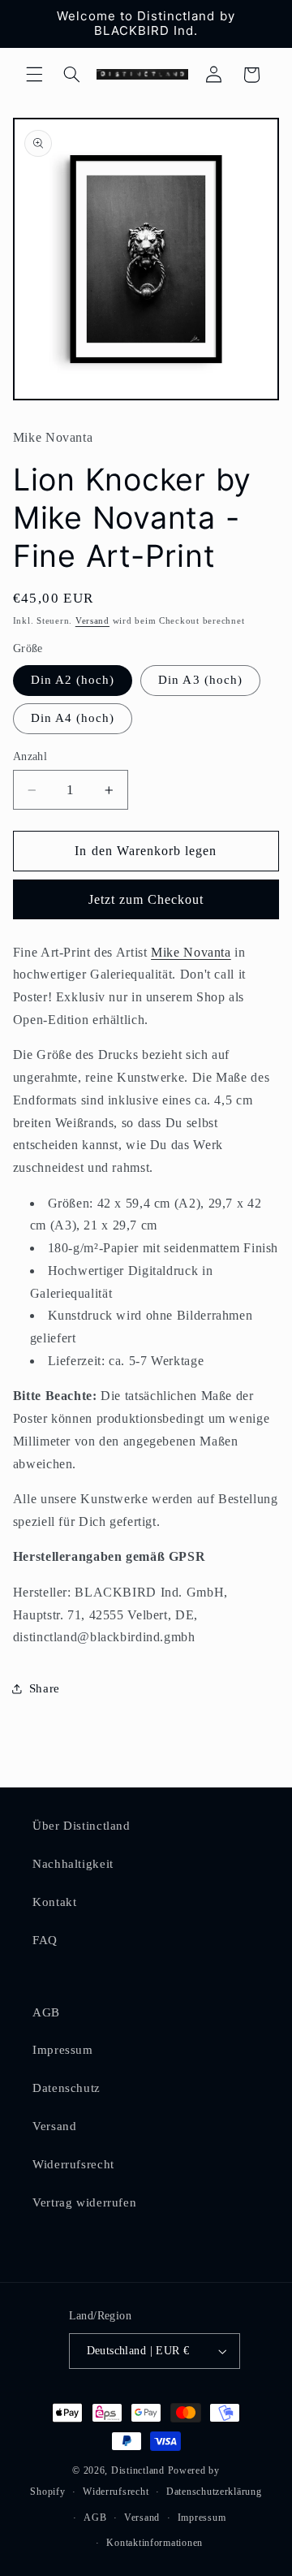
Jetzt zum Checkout (146, 899)
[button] (34, 75)
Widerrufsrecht (73, 2164)
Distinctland (138, 2470)
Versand (92, 621)
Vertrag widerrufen (84, 2202)
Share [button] (45, 1688)
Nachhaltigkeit (73, 1864)
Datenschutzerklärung (214, 2492)
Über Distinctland (82, 1826)
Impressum (63, 2050)
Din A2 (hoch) (73, 680)
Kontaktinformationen (155, 2543)
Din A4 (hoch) (73, 718)
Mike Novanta (191, 952)
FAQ (45, 1940)
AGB (46, 2012)
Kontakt (54, 1902)
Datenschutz (67, 2088)
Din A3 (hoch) (200, 680)
